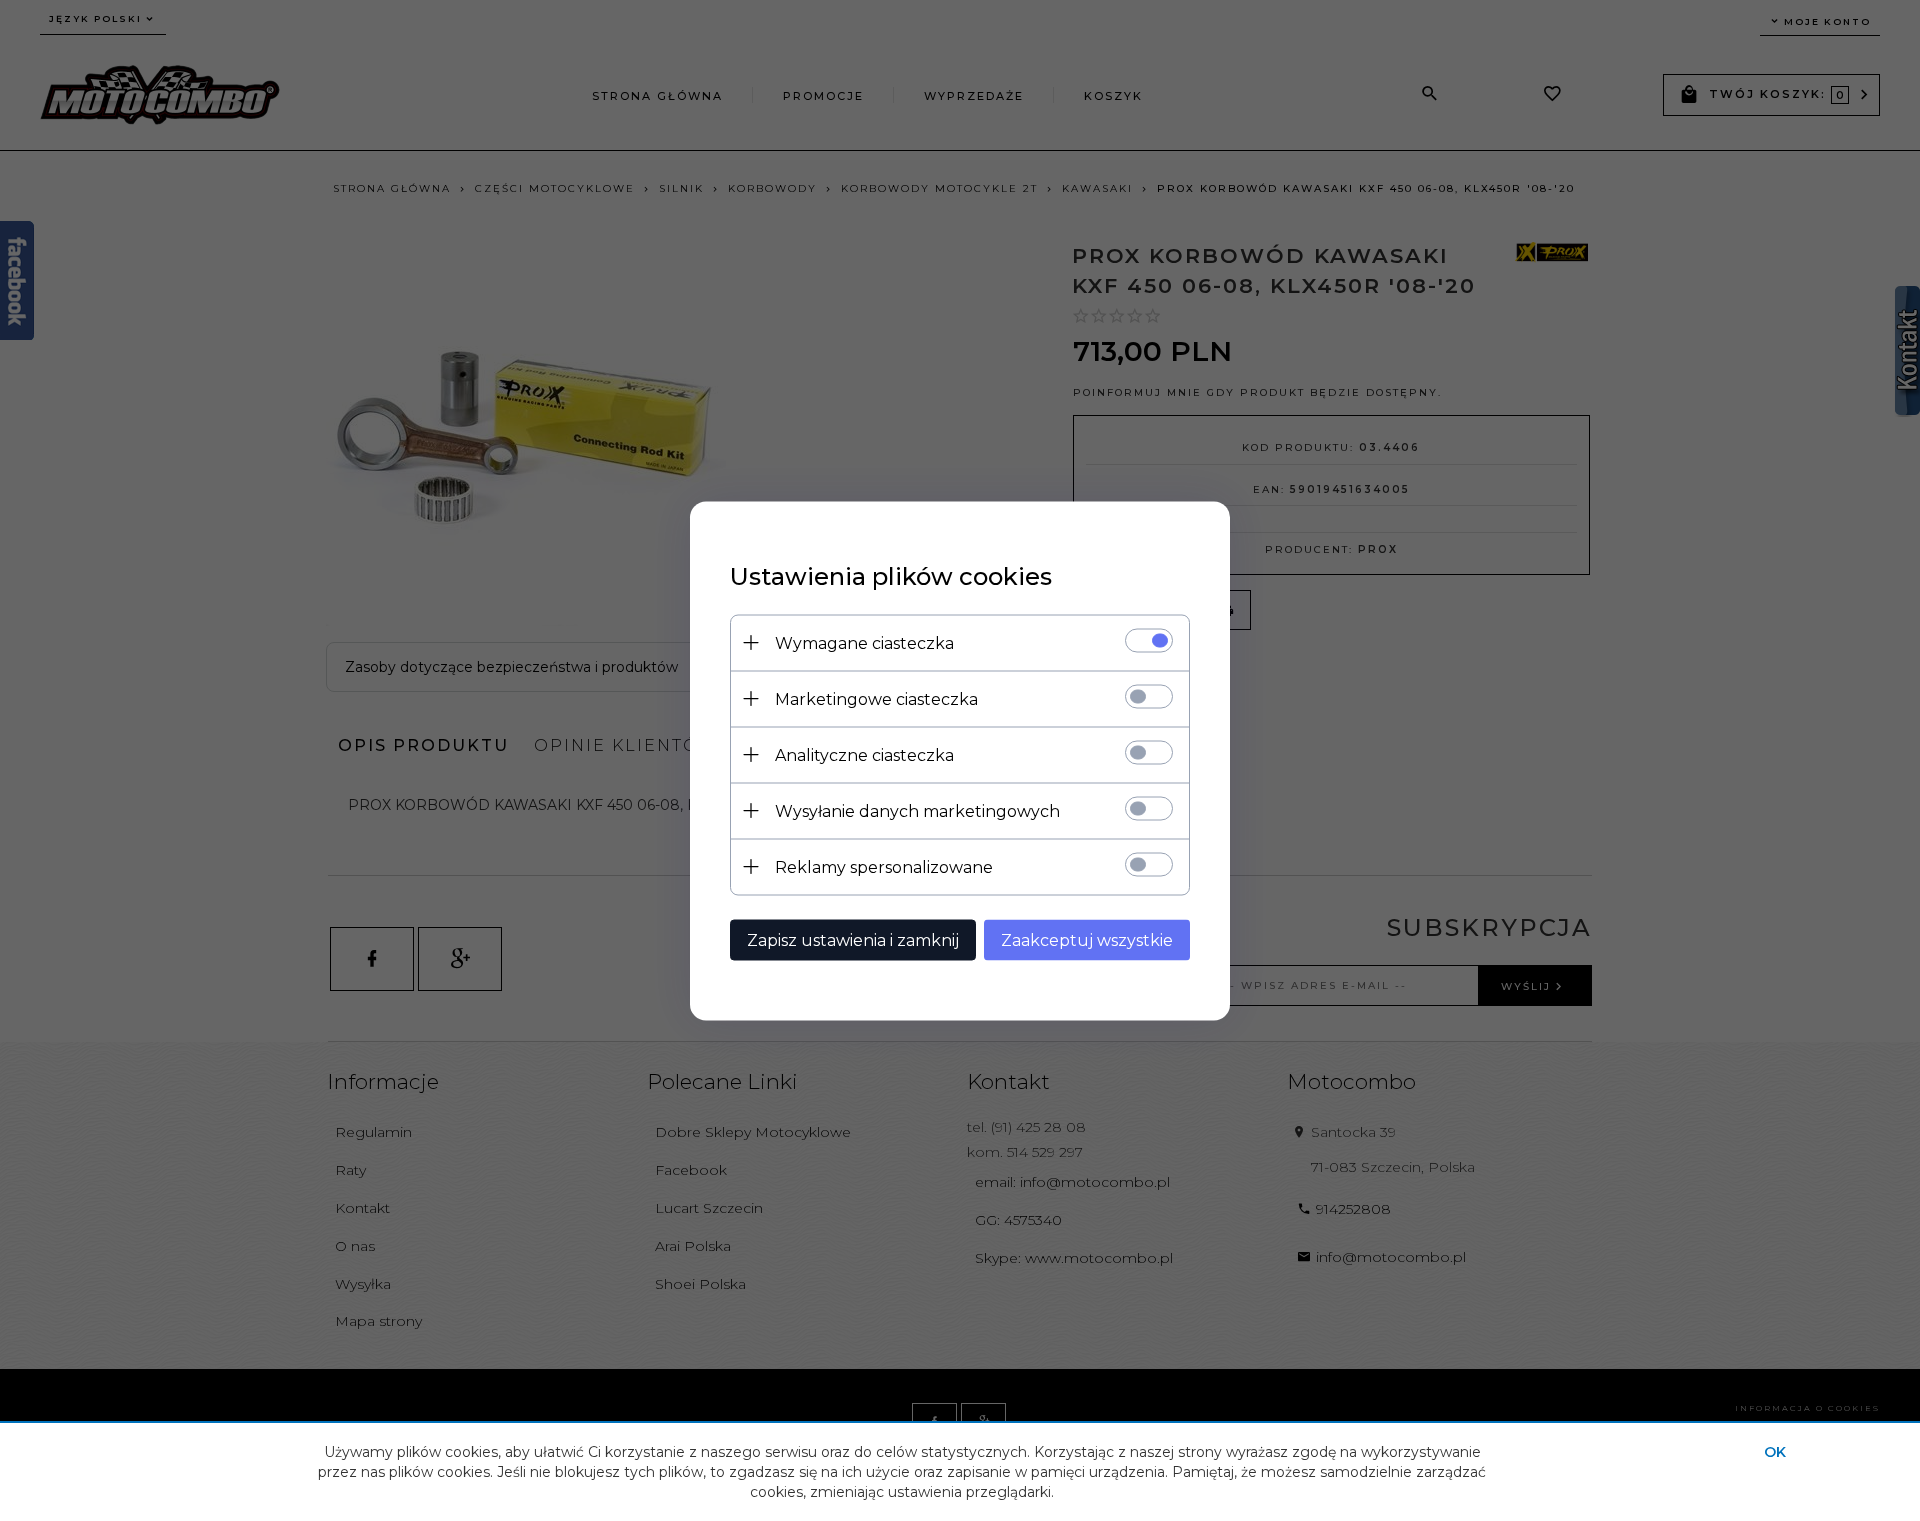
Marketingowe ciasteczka (876, 698)
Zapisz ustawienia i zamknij (853, 939)
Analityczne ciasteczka (864, 754)
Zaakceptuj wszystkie (1087, 939)
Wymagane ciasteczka (864, 642)
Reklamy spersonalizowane (884, 866)
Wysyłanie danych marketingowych (917, 810)
